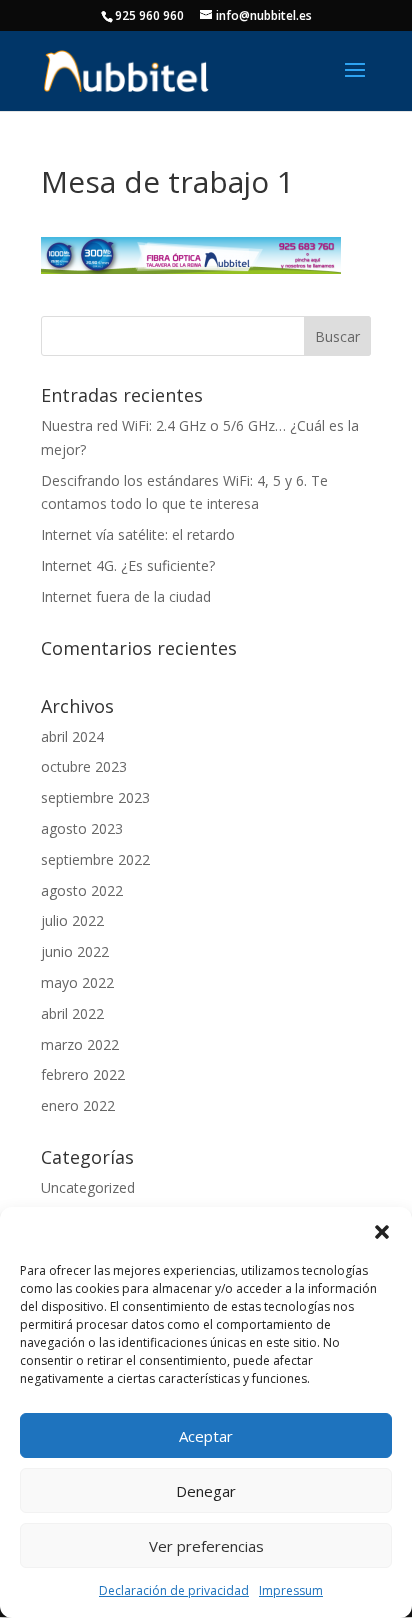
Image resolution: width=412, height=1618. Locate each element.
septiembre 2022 (95, 859)
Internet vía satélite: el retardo (138, 534)
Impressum (291, 1590)
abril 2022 (72, 1013)
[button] (382, 1232)
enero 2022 (78, 1105)
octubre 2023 (84, 766)
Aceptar (206, 1436)
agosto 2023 (82, 828)
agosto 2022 (82, 890)
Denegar (206, 1491)
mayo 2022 (77, 982)
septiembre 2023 (95, 797)
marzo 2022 (80, 1044)
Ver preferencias (206, 1546)
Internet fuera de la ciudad (126, 596)
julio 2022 (72, 920)
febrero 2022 (83, 1074)
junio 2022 (75, 951)
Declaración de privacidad (174, 1590)
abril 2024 (72, 736)
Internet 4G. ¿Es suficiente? (128, 565)
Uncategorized (88, 1187)
